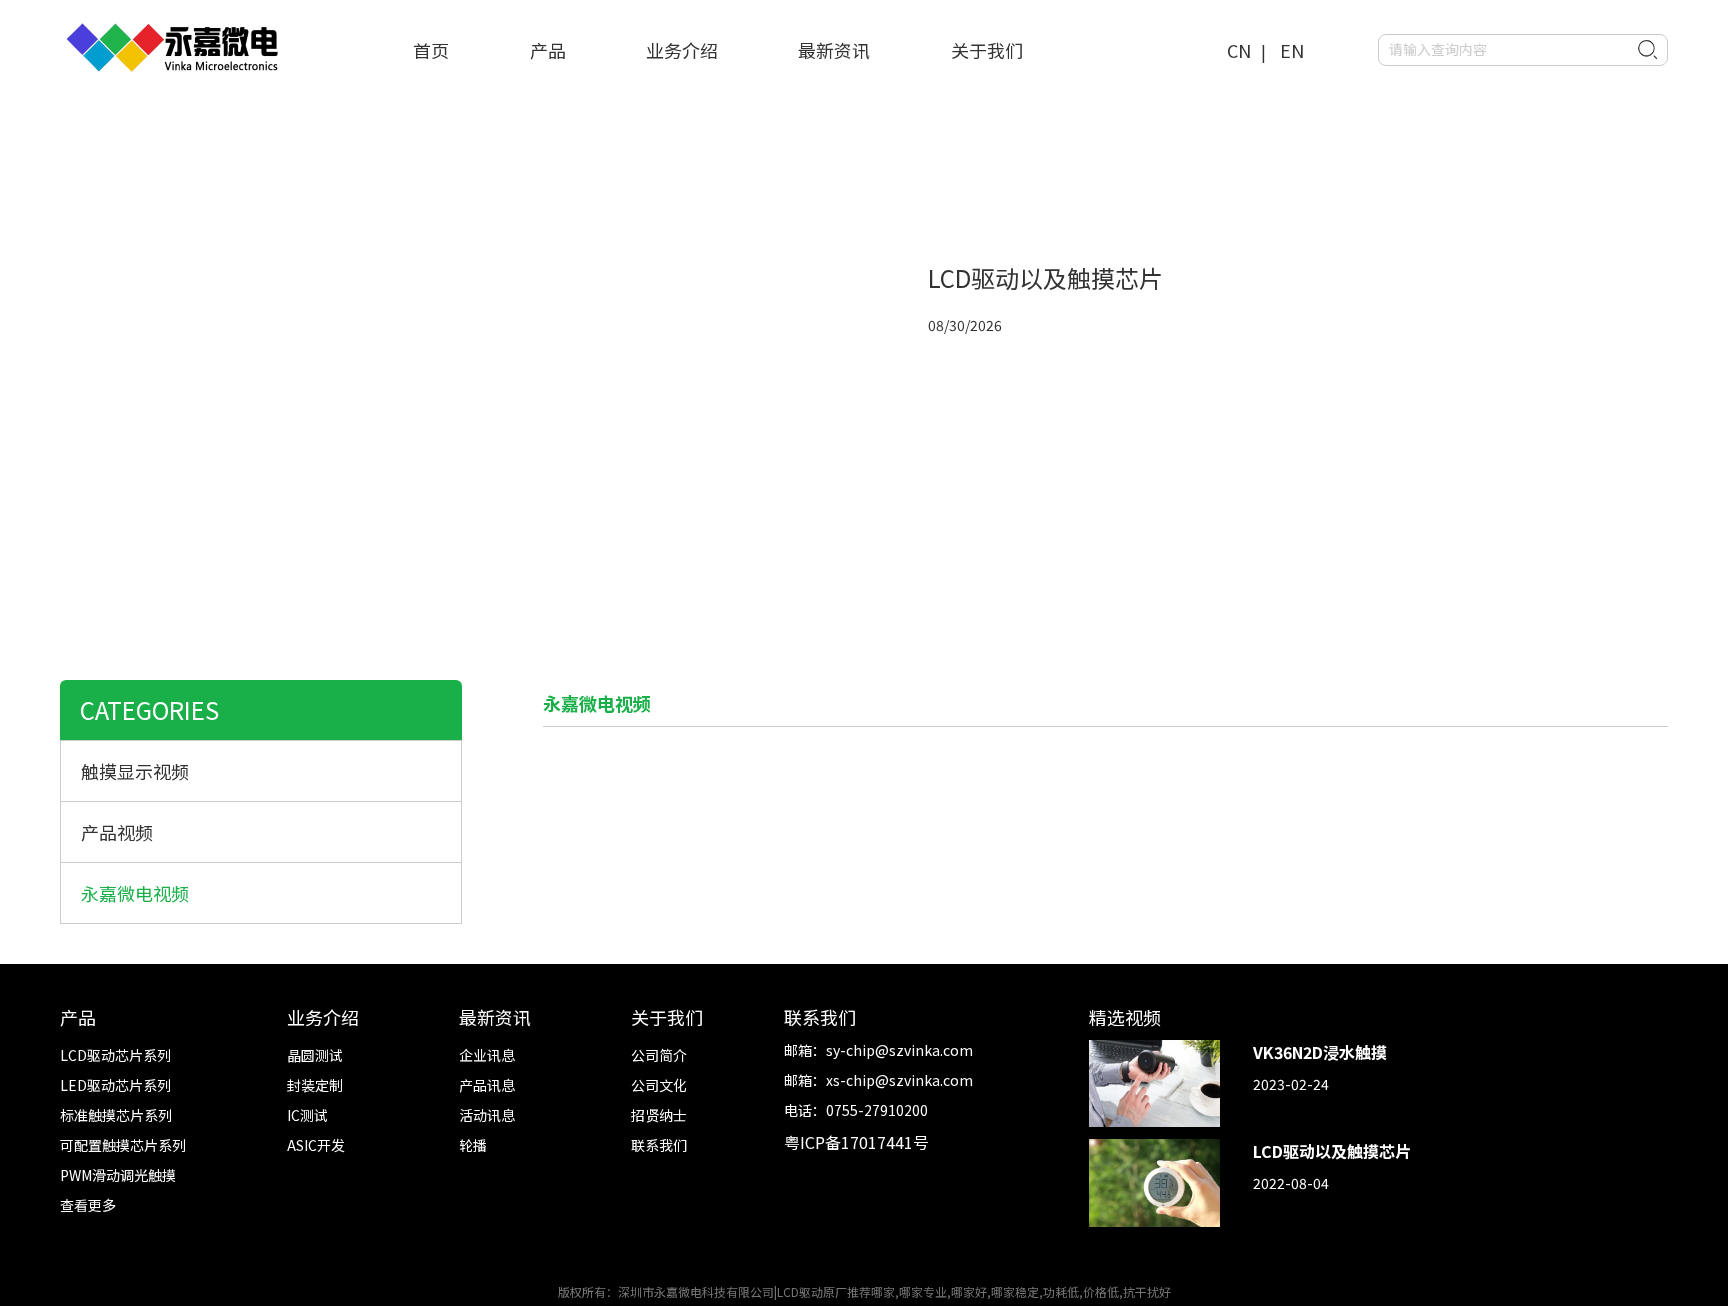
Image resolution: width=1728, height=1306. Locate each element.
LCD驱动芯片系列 (115, 1055)
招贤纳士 (659, 1115)
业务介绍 (682, 50)
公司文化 (659, 1085)
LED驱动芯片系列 (115, 1085)
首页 (431, 50)
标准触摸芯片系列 (116, 1115)
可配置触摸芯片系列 (123, 1145)
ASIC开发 (316, 1145)
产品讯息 (487, 1085)
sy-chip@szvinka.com (899, 1050)
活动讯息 (487, 1115)
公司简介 (659, 1055)
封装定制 (315, 1085)
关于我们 (987, 50)
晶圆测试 (315, 1055)
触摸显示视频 (135, 771)
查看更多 (88, 1205)
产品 (548, 50)
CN (1239, 50)
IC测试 (307, 1115)
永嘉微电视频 (135, 893)
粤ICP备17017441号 (856, 1142)
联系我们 (659, 1145)
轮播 (473, 1145)
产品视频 (117, 832)
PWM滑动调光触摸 (118, 1175)
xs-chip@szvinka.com (899, 1080)
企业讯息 (487, 1055)
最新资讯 (834, 50)
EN (1292, 50)
